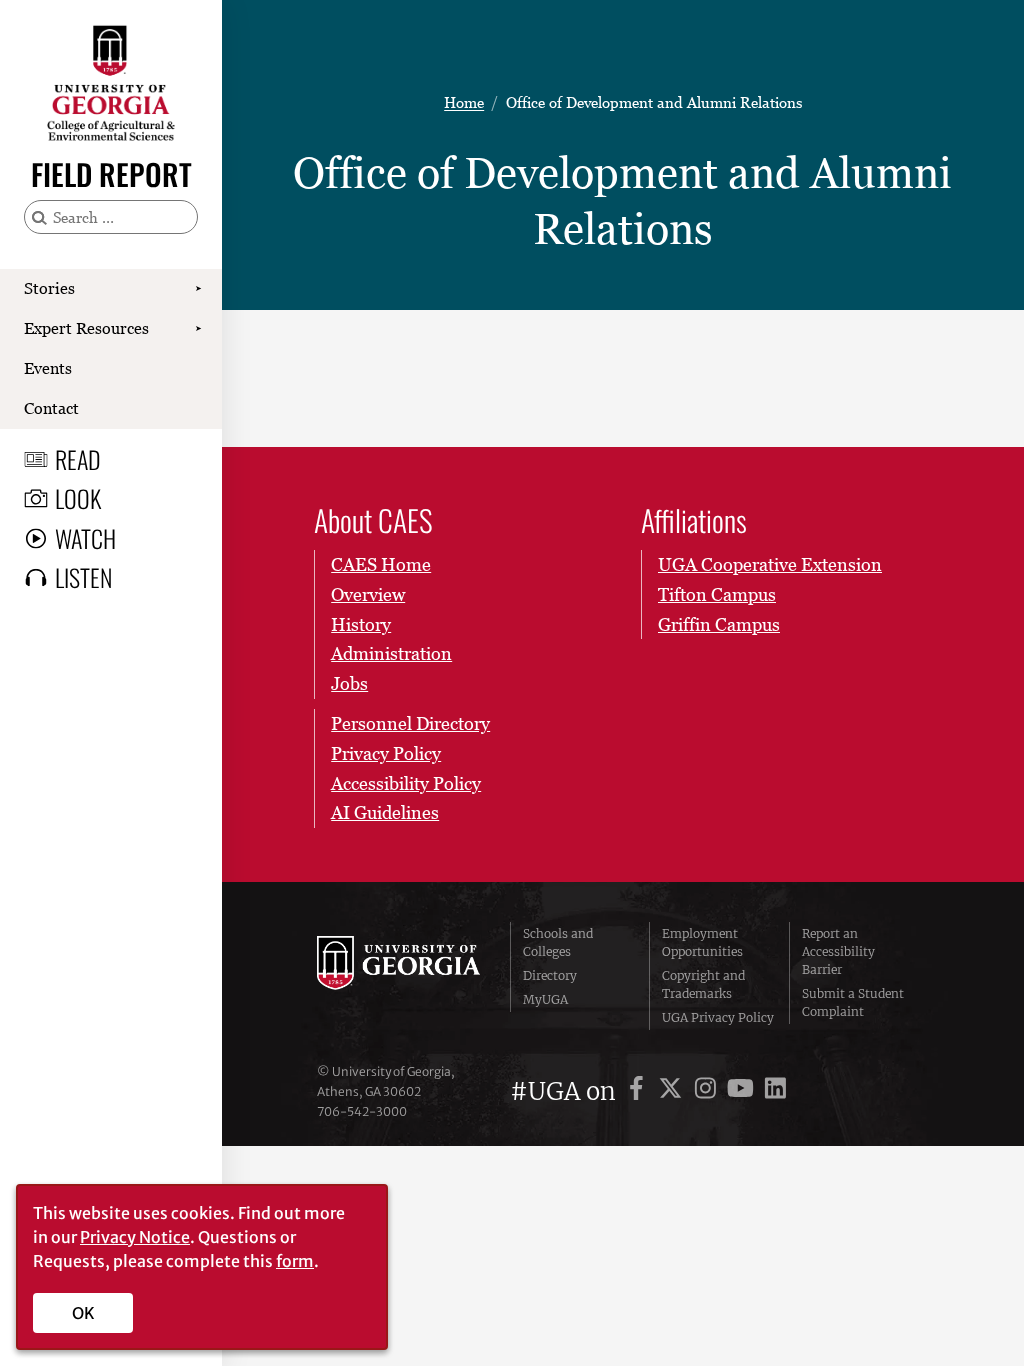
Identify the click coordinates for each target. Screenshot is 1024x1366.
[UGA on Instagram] (708, 1091)
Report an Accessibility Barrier (838, 951)
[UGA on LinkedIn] (775, 1091)
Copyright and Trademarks (703, 984)
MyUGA (545, 999)
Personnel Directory (410, 723)
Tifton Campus (717, 594)
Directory (550, 975)
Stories (49, 288)
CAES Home (381, 564)
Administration (391, 653)
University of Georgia (398, 976)
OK (83, 1313)
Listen (83, 577)
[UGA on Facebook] (639, 1091)
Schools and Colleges (558, 942)
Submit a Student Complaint (853, 1002)
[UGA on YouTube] (743, 1091)
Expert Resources (86, 328)
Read (78, 459)
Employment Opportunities (702, 942)
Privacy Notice (135, 1237)
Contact (51, 408)
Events (48, 368)
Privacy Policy (386, 753)
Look (78, 498)
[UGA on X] (673, 1091)
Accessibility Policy (406, 783)
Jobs (349, 683)
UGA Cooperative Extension (770, 564)
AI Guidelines (385, 812)
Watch (85, 538)
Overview (368, 594)
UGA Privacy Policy (718, 1017)
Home (464, 102)
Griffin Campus (719, 624)
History (361, 624)
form (295, 1261)
